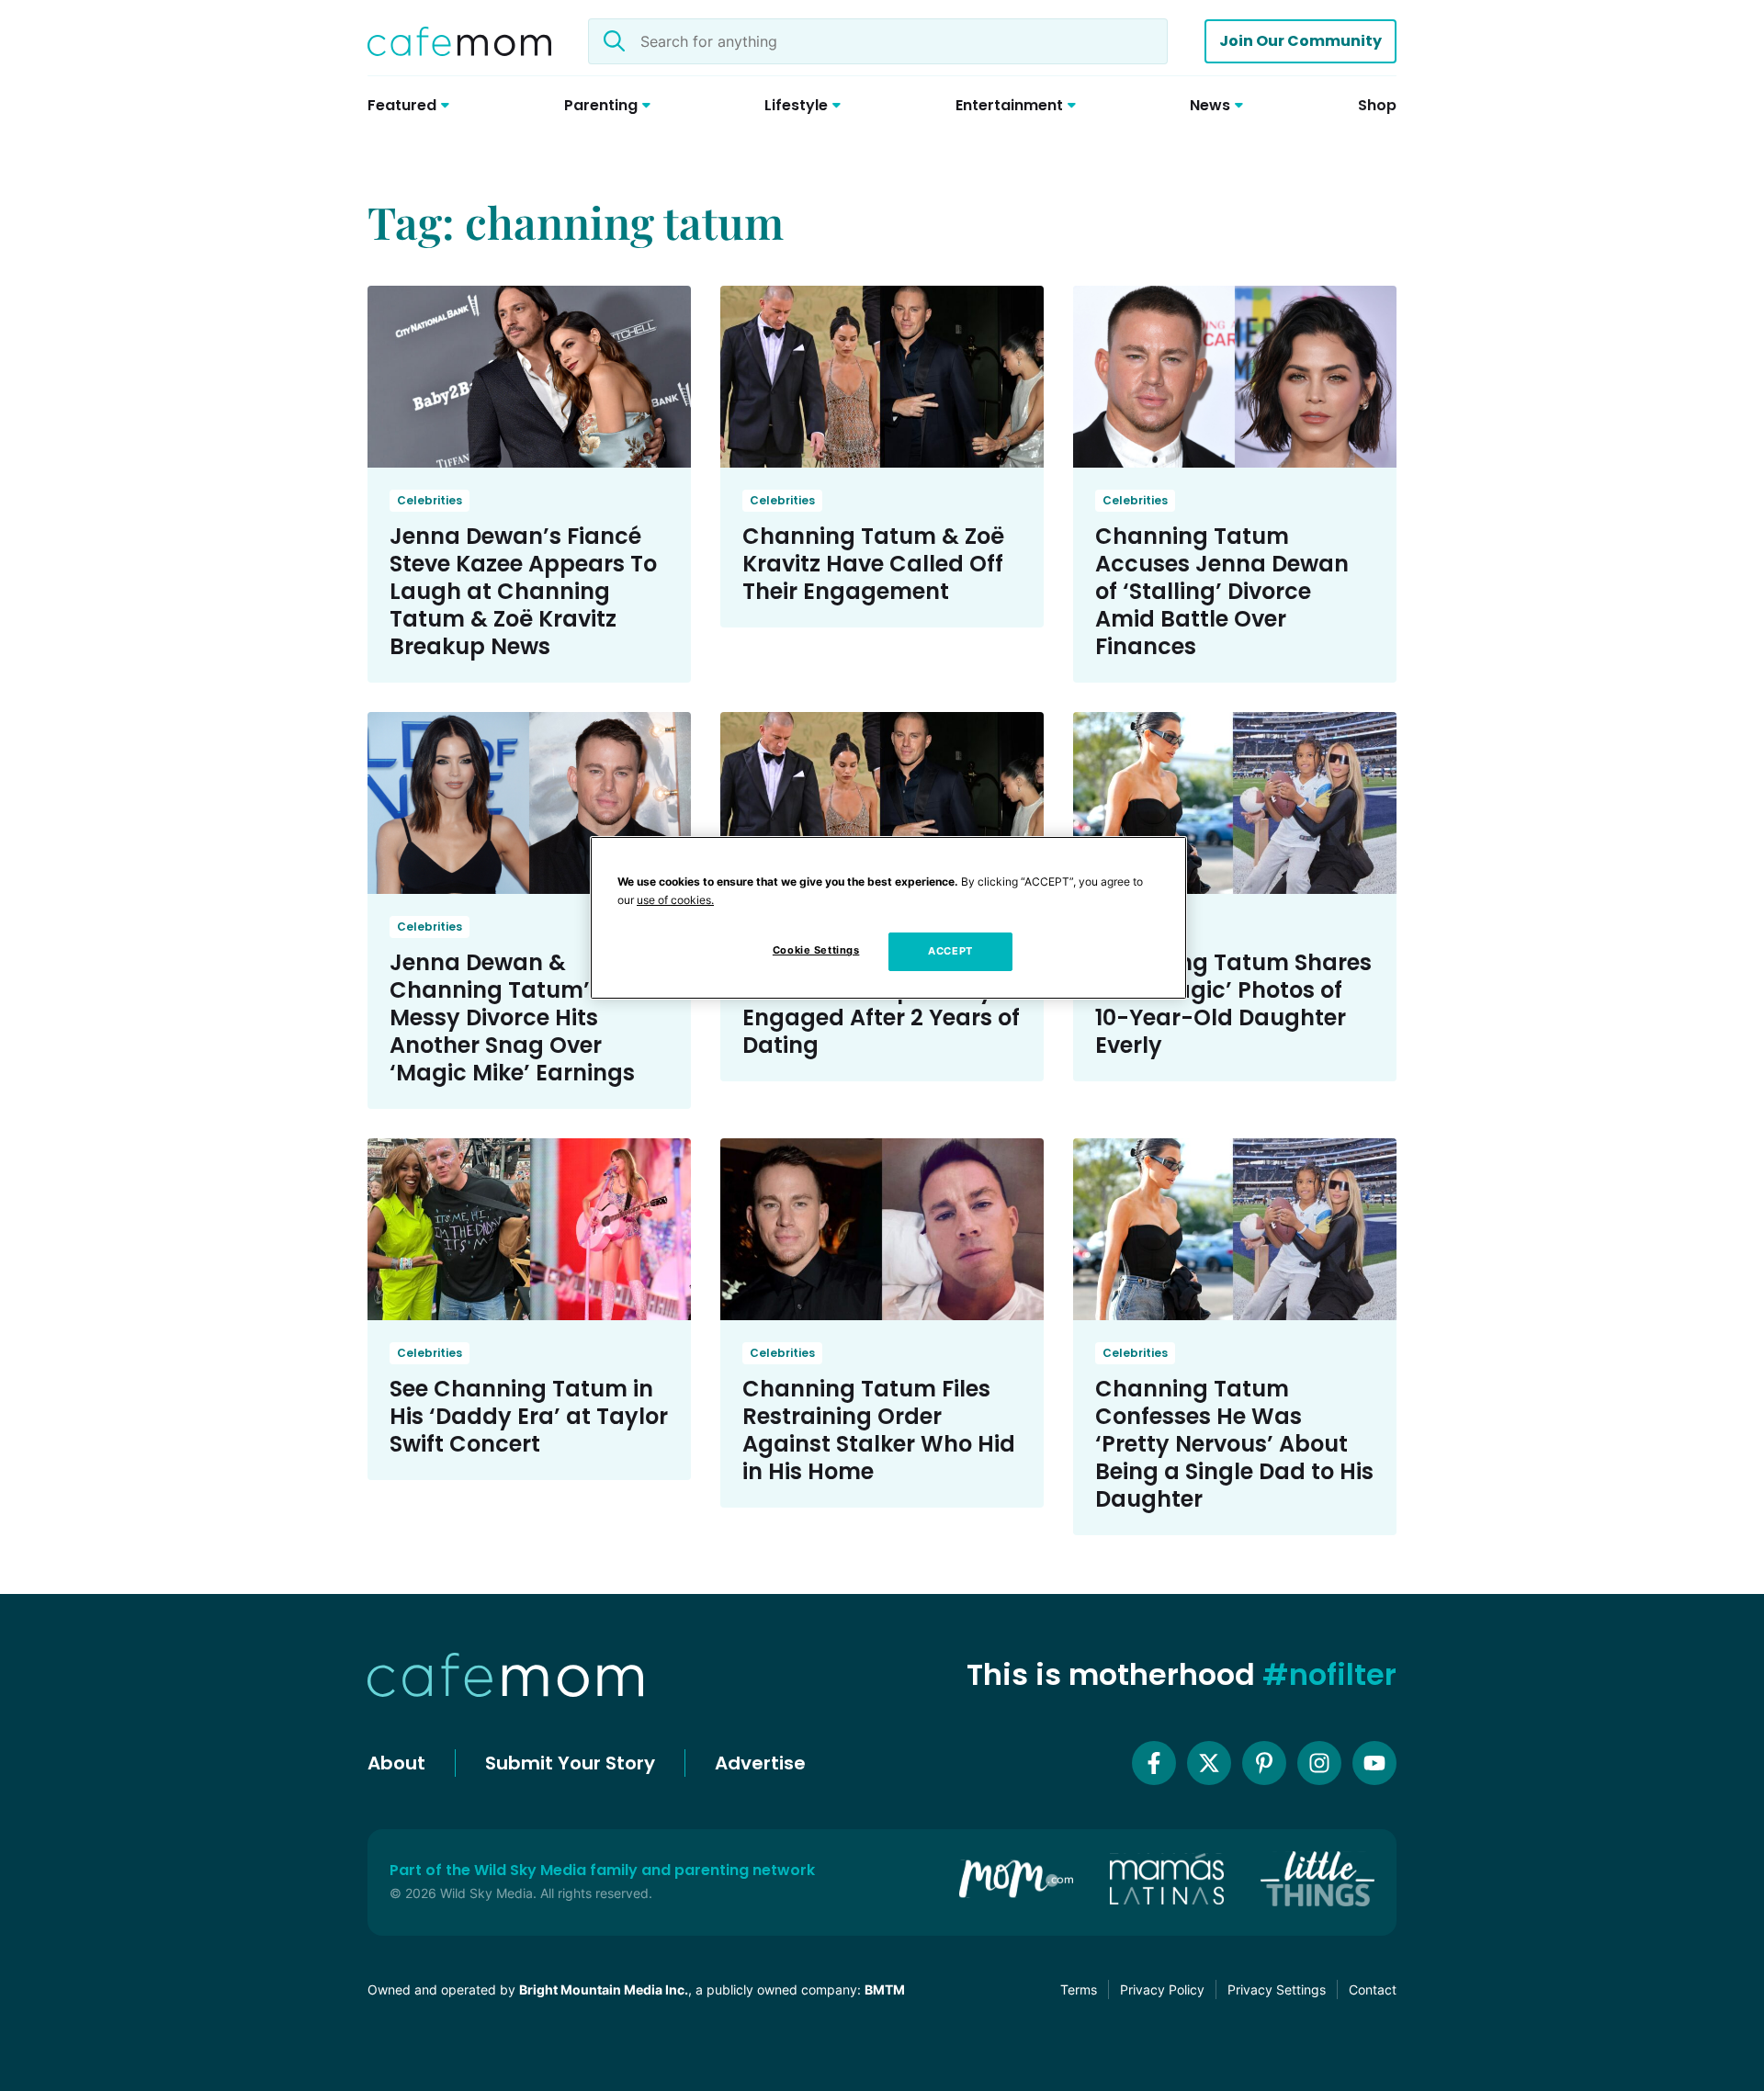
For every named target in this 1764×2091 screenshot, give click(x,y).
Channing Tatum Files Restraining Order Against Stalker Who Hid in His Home (879, 1430)
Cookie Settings (816, 950)
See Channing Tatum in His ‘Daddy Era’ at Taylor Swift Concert (529, 1416)
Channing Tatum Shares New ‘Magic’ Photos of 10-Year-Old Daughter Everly (1233, 1004)
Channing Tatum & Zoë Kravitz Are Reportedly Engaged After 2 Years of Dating (881, 1004)
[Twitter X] (1209, 1763)
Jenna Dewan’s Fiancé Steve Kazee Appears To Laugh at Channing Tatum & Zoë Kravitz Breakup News (523, 591)
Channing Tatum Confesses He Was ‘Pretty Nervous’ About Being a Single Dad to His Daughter (1234, 1444)
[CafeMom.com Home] (459, 41)
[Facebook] (1154, 1763)
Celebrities (430, 500)
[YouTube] (1374, 1763)
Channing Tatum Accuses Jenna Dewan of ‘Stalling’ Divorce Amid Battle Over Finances (1222, 591)
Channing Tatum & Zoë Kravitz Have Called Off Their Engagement (873, 564)
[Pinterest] (1264, 1763)
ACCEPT (950, 951)
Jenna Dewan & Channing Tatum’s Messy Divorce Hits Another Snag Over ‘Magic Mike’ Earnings (512, 1017)
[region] (888, 918)
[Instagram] (1319, 1763)
